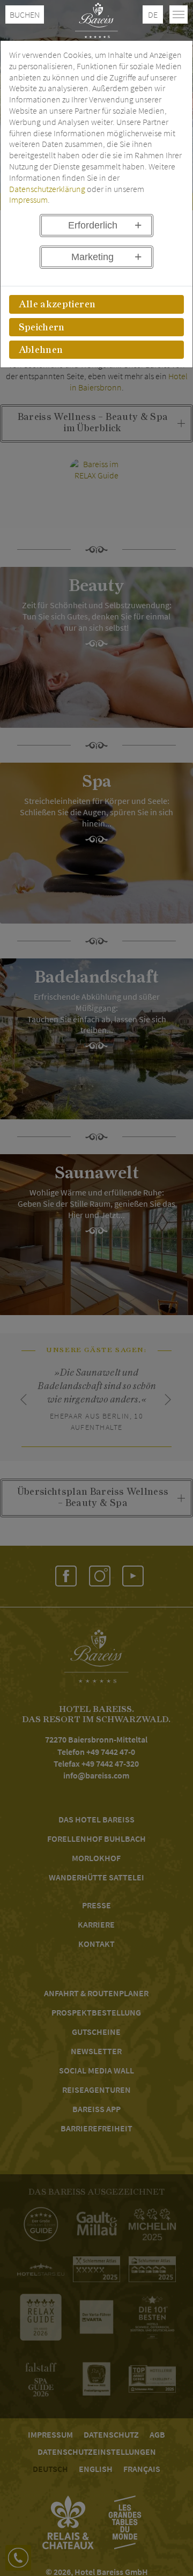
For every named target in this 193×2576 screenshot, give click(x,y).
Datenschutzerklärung (47, 189)
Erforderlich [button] (93, 225)
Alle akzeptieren (57, 305)
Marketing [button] (92, 257)
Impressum (28, 200)
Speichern (42, 328)
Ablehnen (41, 350)
